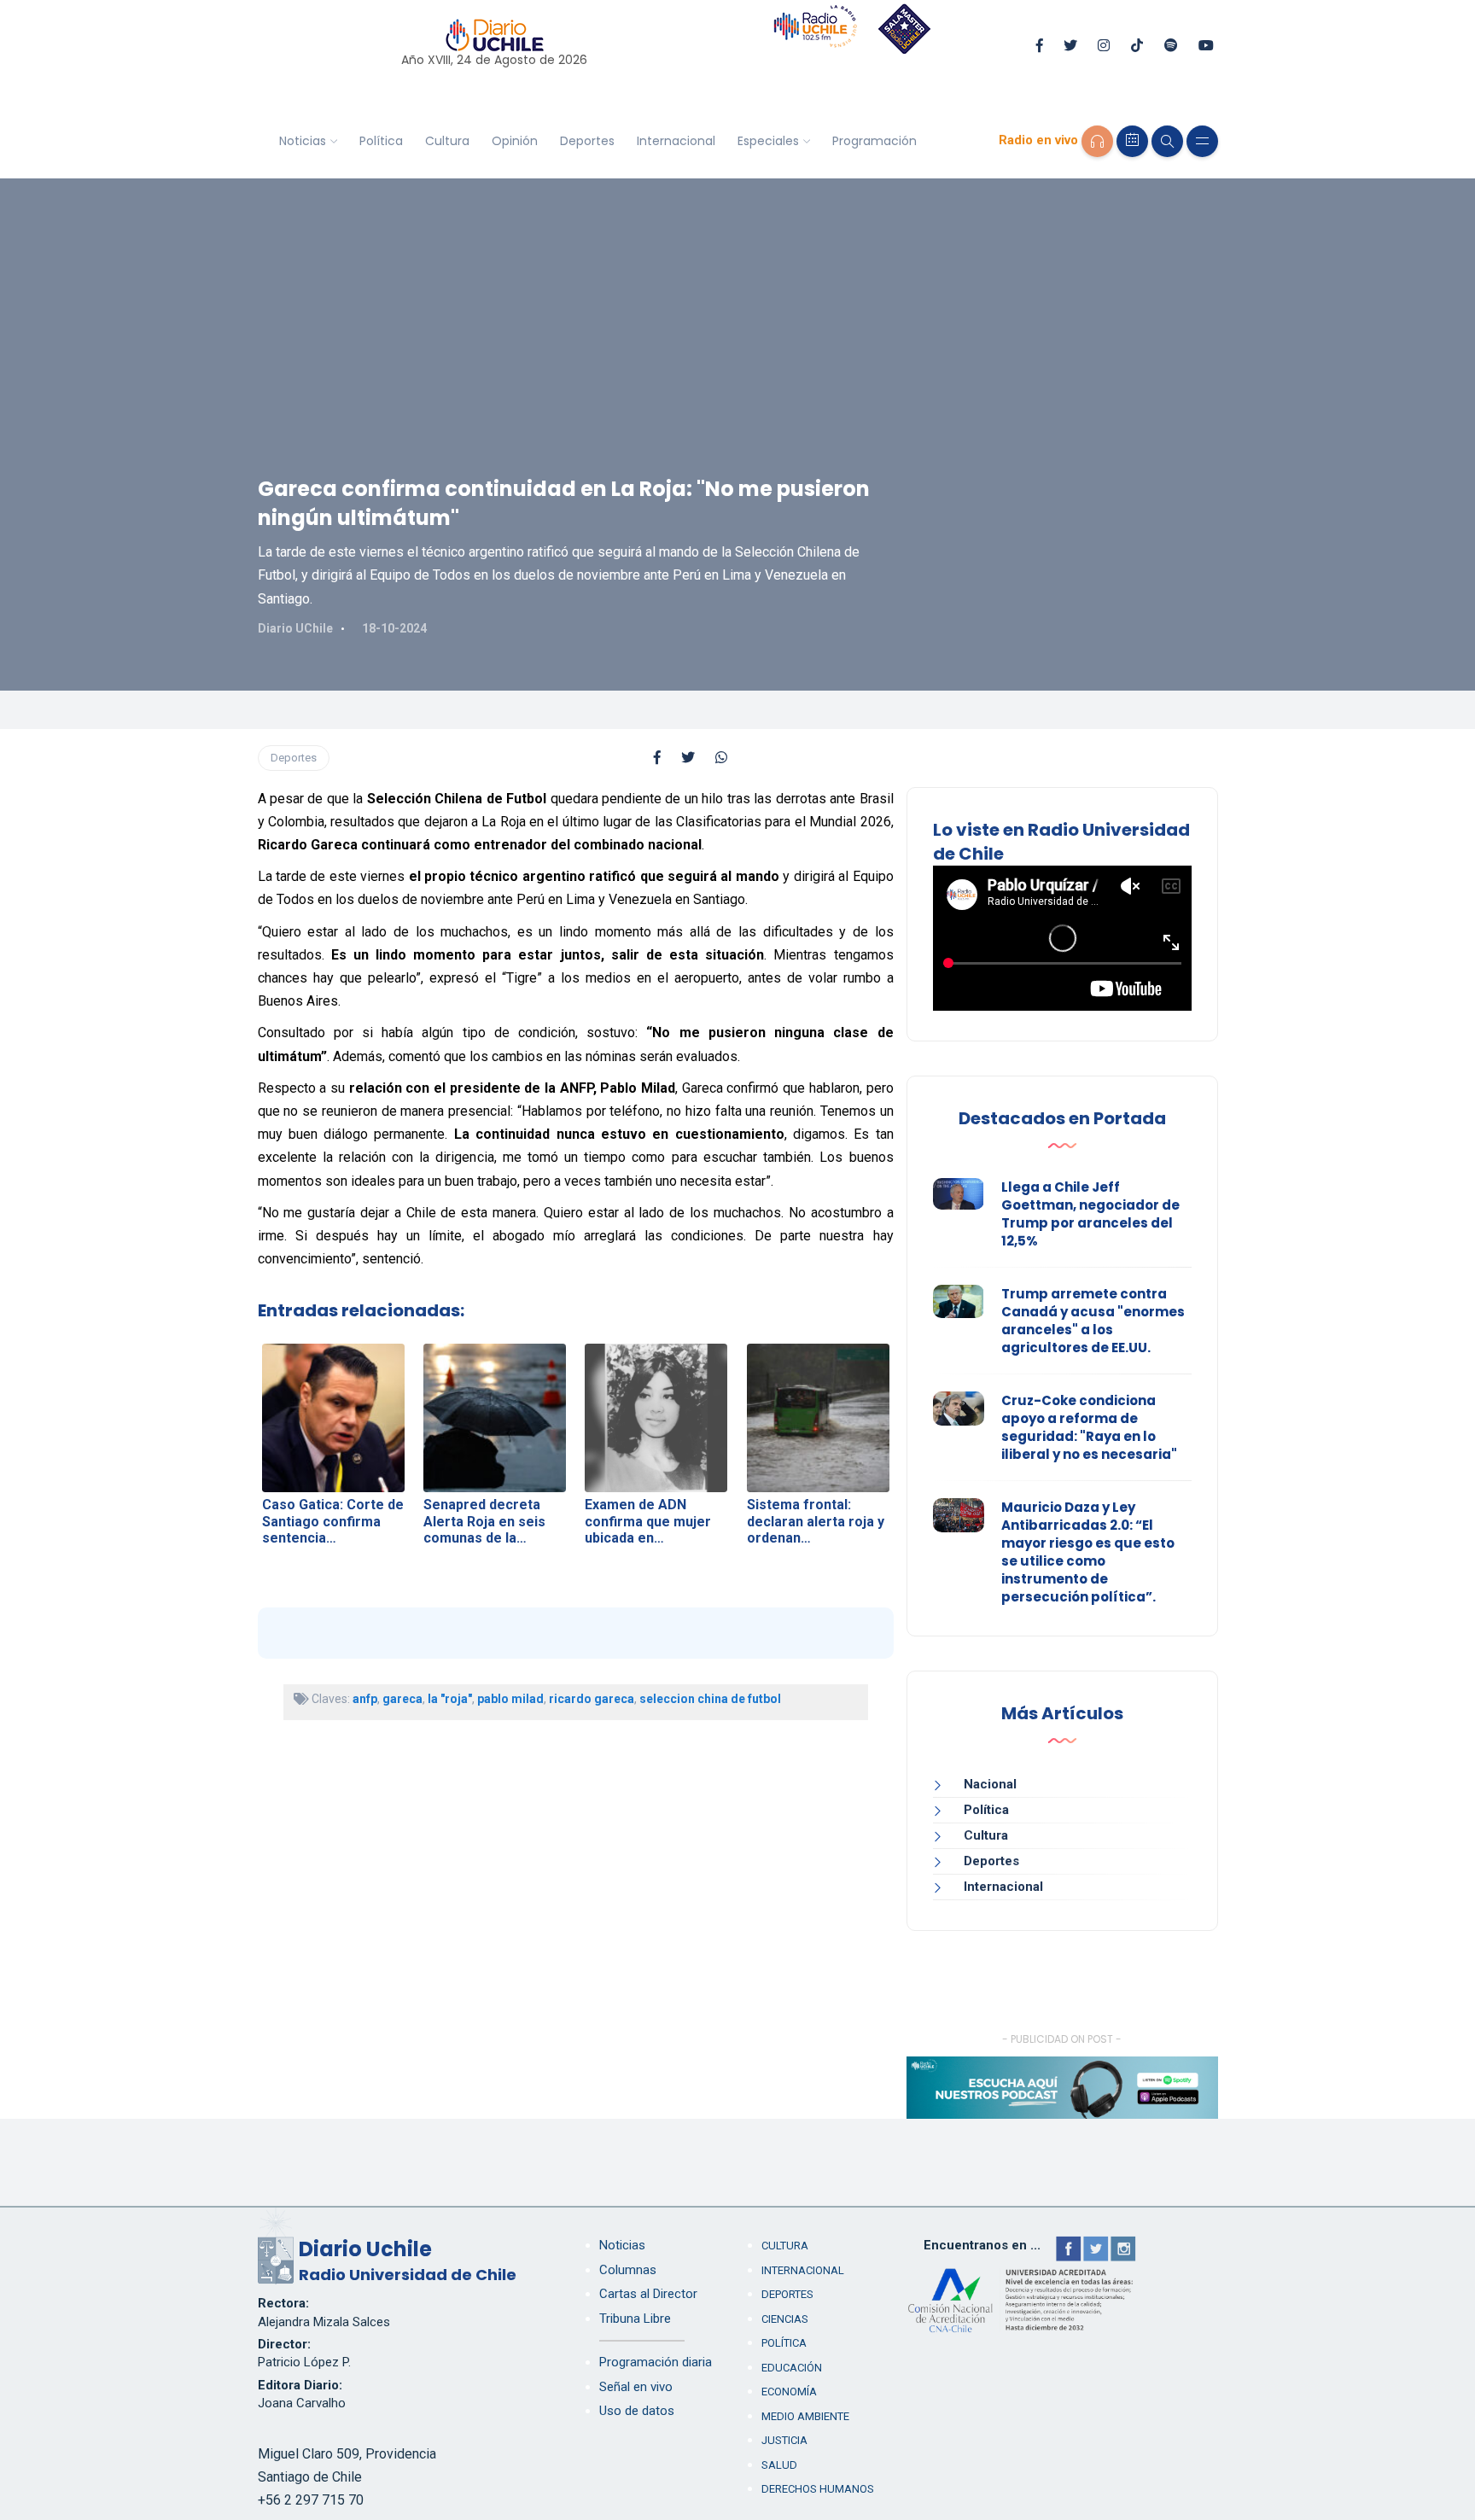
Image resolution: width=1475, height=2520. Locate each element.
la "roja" (450, 1699)
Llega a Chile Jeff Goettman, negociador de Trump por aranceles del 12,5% (1090, 1214)
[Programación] (1132, 141)
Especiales (768, 141)
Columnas (628, 2270)
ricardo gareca (592, 1699)
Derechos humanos (818, 2489)
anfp (365, 1699)
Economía (789, 2392)
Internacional (676, 141)
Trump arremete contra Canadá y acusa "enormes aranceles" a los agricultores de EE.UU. (1093, 1321)
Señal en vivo (636, 2387)
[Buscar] (1167, 141)
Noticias (303, 141)
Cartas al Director (648, 2294)
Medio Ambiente (805, 2416)
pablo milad (510, 1699)
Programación (875, 141)
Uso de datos (637, 2411)
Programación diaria (656, 2362)
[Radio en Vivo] (1097, 141)
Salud (779, 2465)
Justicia (784, 2440)
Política (381, 141)
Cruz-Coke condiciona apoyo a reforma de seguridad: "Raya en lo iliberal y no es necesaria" (1089, 1427)
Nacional (990, 1784)
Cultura (447, 141)
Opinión (515, 141)
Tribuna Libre (635, 2319)
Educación (792, 2368)
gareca (402, 1699)
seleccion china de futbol (710, 1699)
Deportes (587, 141)
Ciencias (785, 2319)
